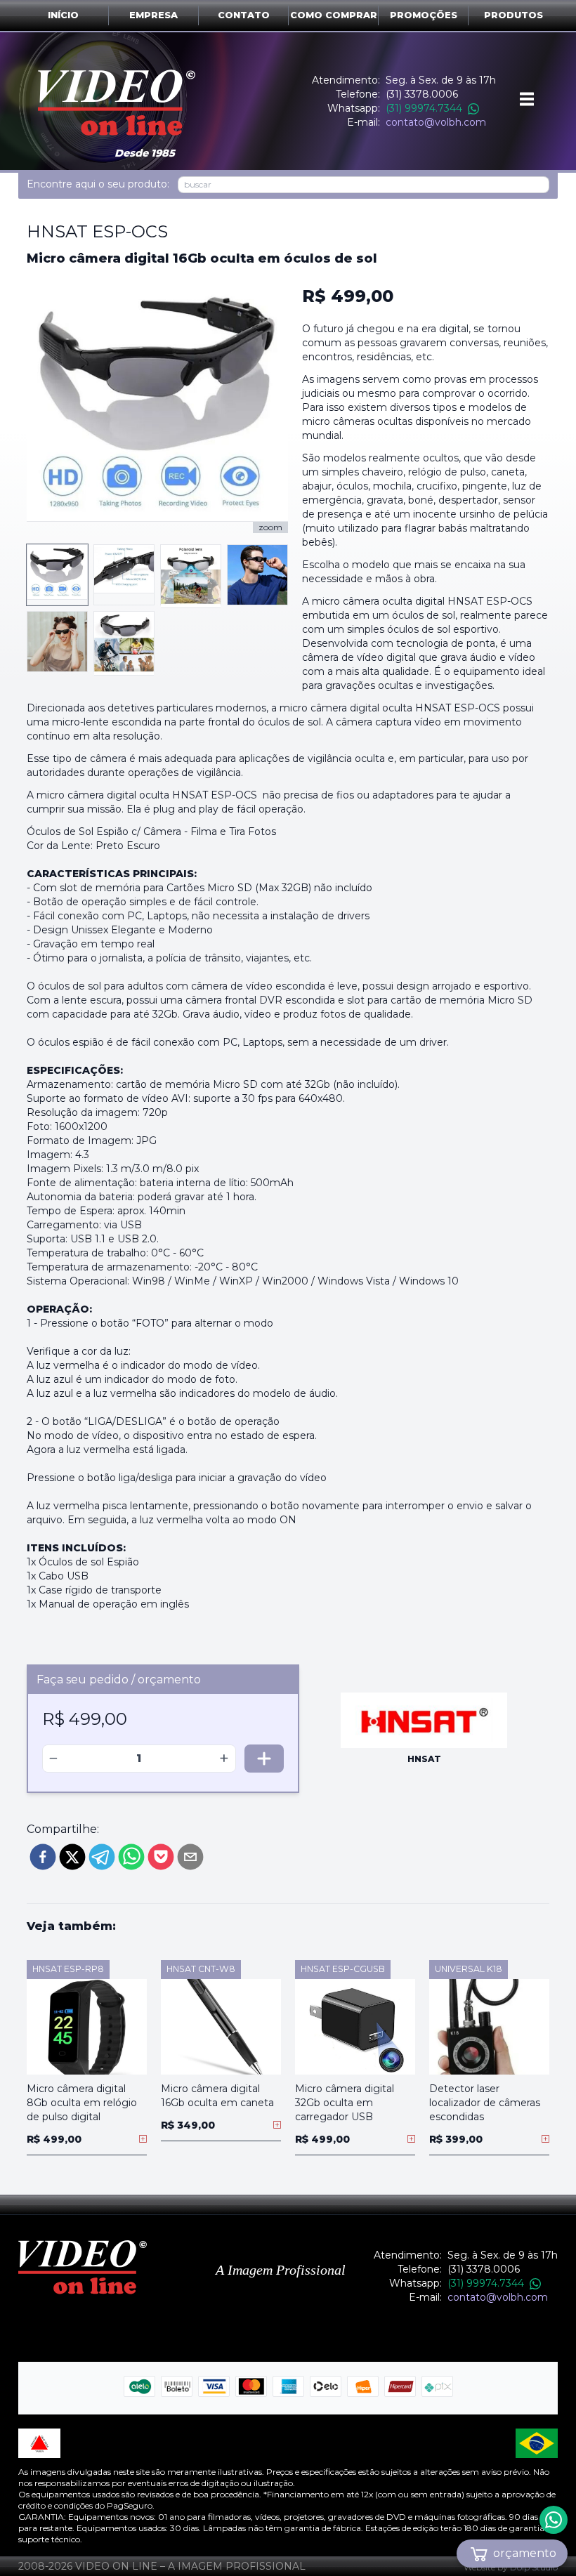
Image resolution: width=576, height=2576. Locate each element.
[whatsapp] (131, 1857)
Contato (244, 15)
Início (63, 15)
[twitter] (72, 1857)
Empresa (153, 15)
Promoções (424, 15)
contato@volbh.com (436, 122)
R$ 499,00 (348, 296)
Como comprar (334, 15)
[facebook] (43, 1857)
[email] (190, 1857)
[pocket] (161, 1857)
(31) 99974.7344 (424, 108)
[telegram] (102, 1857)
